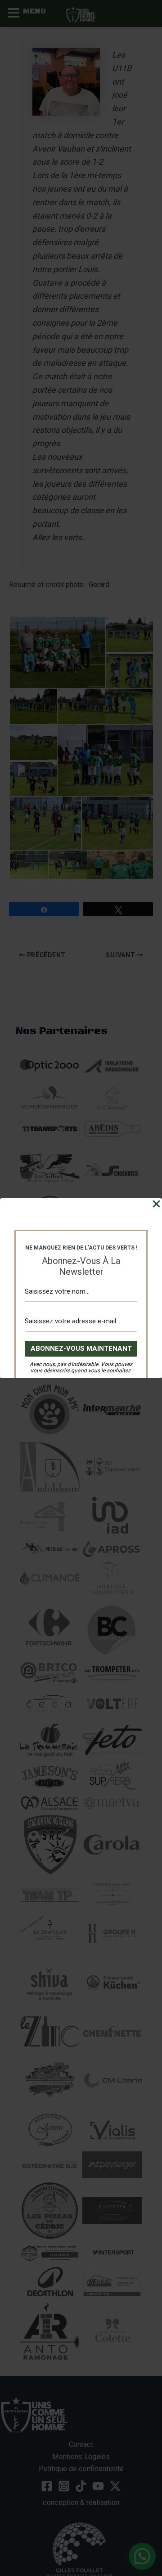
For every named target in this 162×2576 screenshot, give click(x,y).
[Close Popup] (156, 1204)
